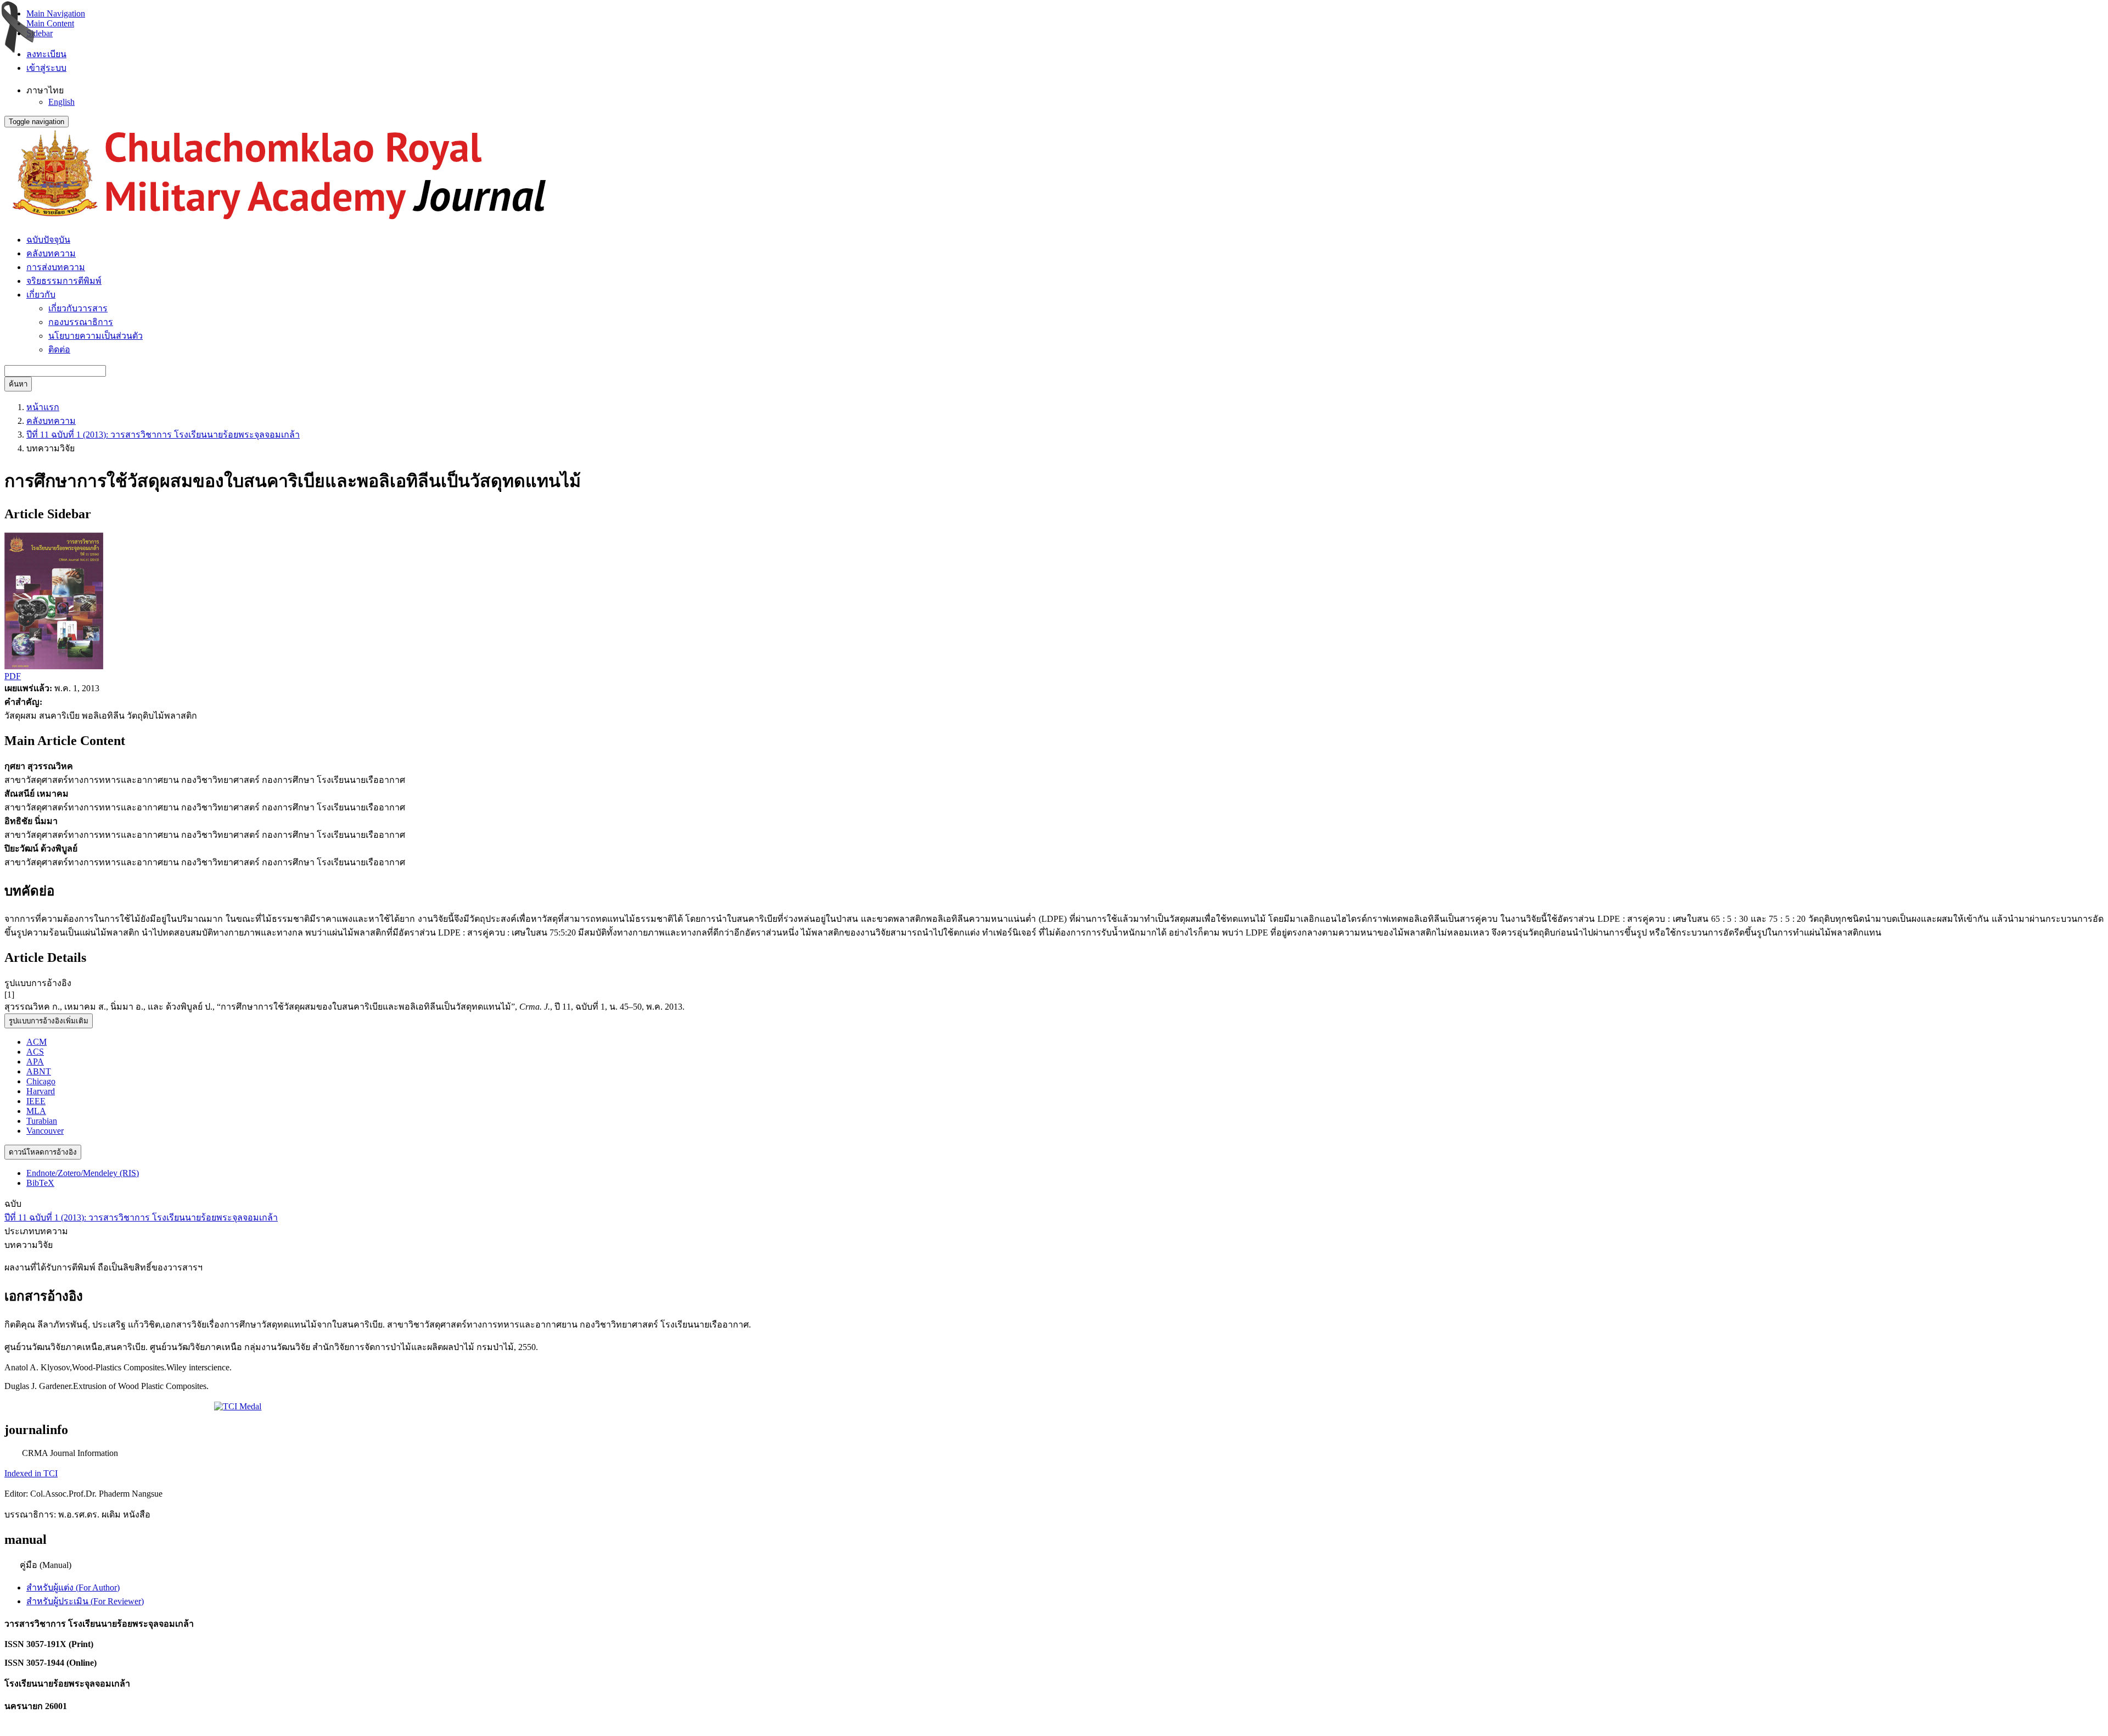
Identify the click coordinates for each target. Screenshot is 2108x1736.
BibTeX (40, 1183)
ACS (35, 1052)
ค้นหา (18, 384)
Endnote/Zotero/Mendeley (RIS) (83, 1173)
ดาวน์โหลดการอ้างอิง (43, 1152)
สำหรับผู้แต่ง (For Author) (73, 1587)
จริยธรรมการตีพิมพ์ (64, 281)
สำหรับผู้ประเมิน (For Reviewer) (85, 1601)
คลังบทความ (51, 253)
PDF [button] (13, 676)
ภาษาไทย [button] (45, 90)
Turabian (42, 1121)
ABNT (39, 1071)
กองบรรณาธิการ (81, 322)
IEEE (36, 1101)
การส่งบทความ (56, 267)
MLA (36, 1111)
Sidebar (40, 33)
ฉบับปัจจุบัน (48, 240)
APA (35, 1062)
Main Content (50, 23)
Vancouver (45, 1131)
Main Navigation (56, 13)
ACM (37, 1042)
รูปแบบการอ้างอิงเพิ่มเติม (49, 1021)
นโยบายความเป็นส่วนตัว (96, 336)
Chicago (41, 1081)
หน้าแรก (43, 407)
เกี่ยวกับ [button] (41, 295)
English (61, 102)
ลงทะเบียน (46, 54)
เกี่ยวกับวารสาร (78, 308)
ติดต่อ (59, 349)
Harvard (41, 1091)
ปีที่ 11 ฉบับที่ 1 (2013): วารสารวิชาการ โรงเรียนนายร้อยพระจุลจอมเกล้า (163, 435)
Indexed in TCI (31, 1473)
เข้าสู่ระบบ (46, 68)
